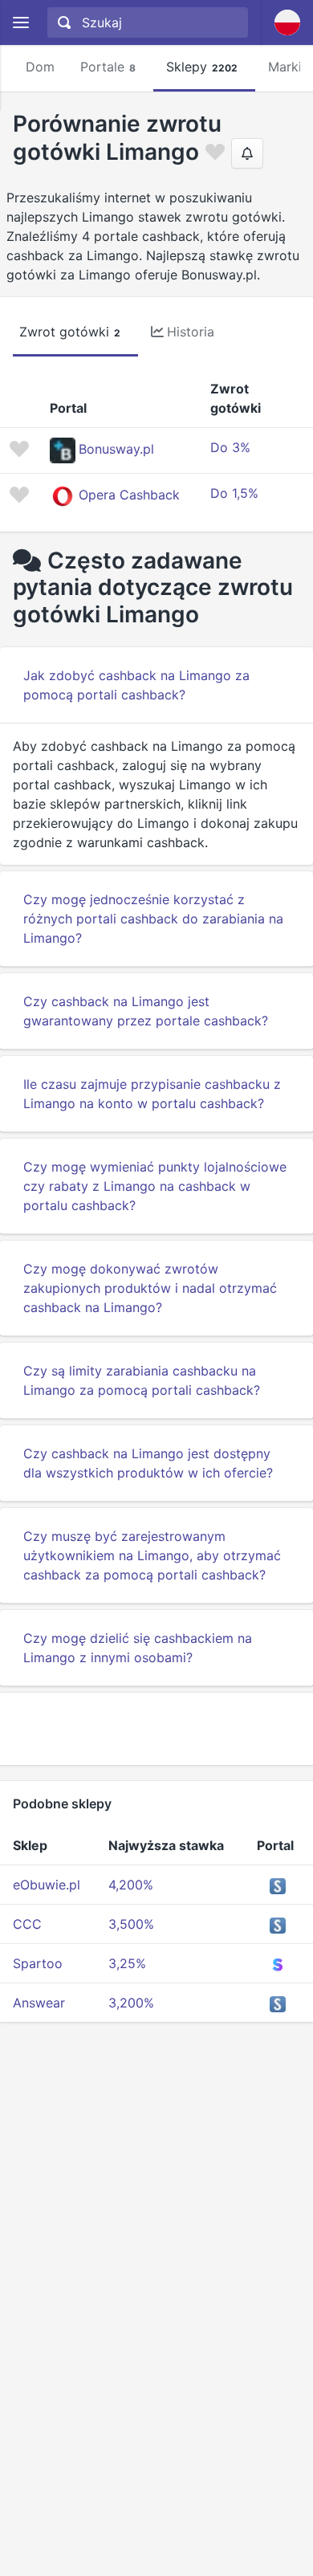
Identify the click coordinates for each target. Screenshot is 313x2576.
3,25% (127, 1963)
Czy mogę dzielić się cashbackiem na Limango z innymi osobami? (138, 1648)
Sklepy (202, 67)
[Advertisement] (156, 1729)
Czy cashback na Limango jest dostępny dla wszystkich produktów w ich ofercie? (148, 1463)
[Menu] (20, 23)
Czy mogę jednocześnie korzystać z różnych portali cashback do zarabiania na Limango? (153, 919)
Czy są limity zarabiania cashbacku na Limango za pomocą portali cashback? (142, 1380)
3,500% (131, 1924)
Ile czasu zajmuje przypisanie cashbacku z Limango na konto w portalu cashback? (152, 1094)
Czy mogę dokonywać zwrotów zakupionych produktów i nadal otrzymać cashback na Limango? (150, 1288)
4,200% (131, 1885)
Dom (40, 67)
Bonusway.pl (116, 449)
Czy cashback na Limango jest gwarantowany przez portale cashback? (146, 1011)
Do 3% (230, 447)
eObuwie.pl (47, 1885)
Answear (39, 2003)
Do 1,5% (234, 493)
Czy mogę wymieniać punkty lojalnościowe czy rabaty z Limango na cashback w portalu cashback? (155, 1186)
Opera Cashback (129, 495)
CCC (27, 1924)
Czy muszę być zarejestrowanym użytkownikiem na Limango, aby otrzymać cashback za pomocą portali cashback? (152, 1555)
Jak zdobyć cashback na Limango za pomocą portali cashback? (136, 685)
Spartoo (38, 1963)
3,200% (131, 2003)
